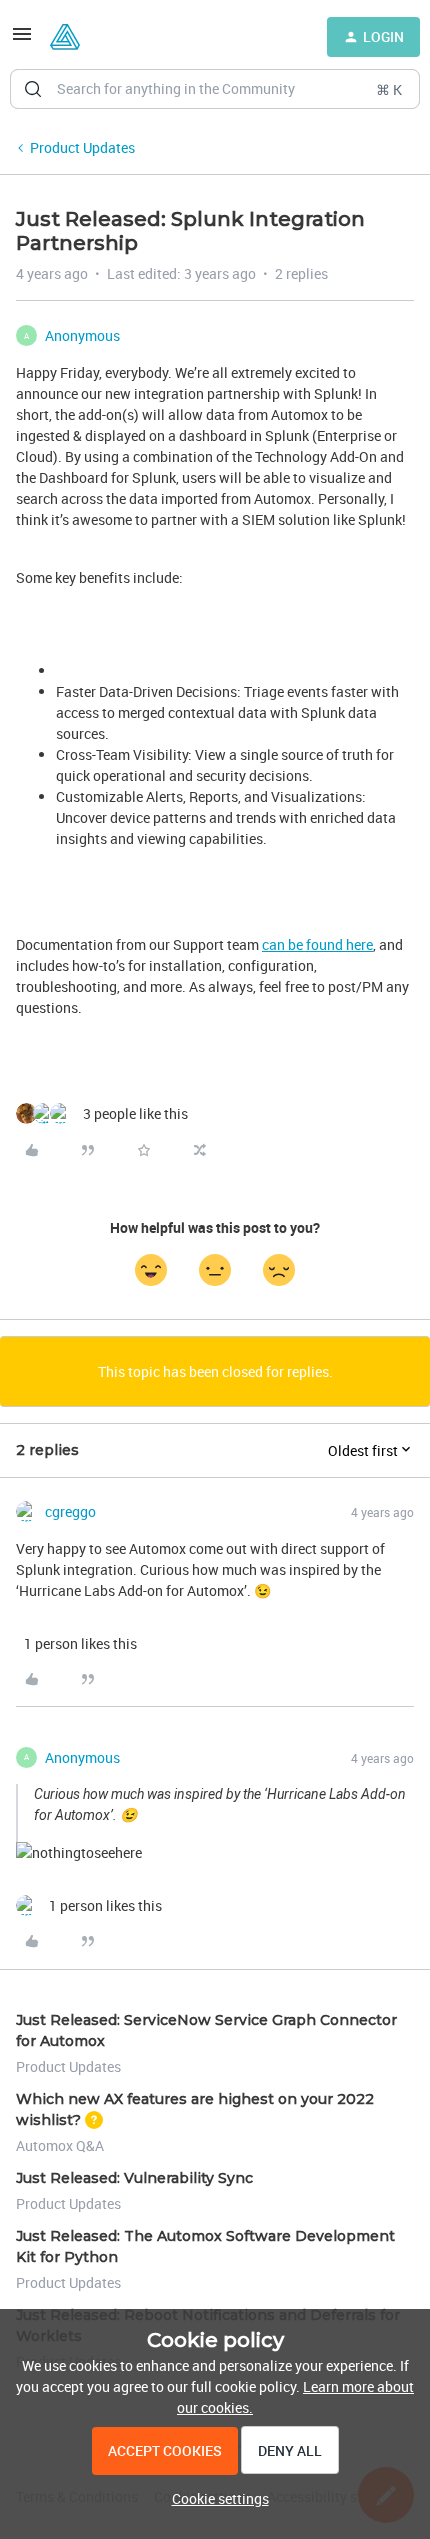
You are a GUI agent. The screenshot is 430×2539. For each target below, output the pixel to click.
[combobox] (215, 89)
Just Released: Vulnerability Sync (134, 2178)
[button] (22, 40)
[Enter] (33, 89)
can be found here (317, 944)
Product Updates (82, 147)
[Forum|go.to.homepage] (65, 37)
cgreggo (70, 1511)
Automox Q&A (60, 2145)
